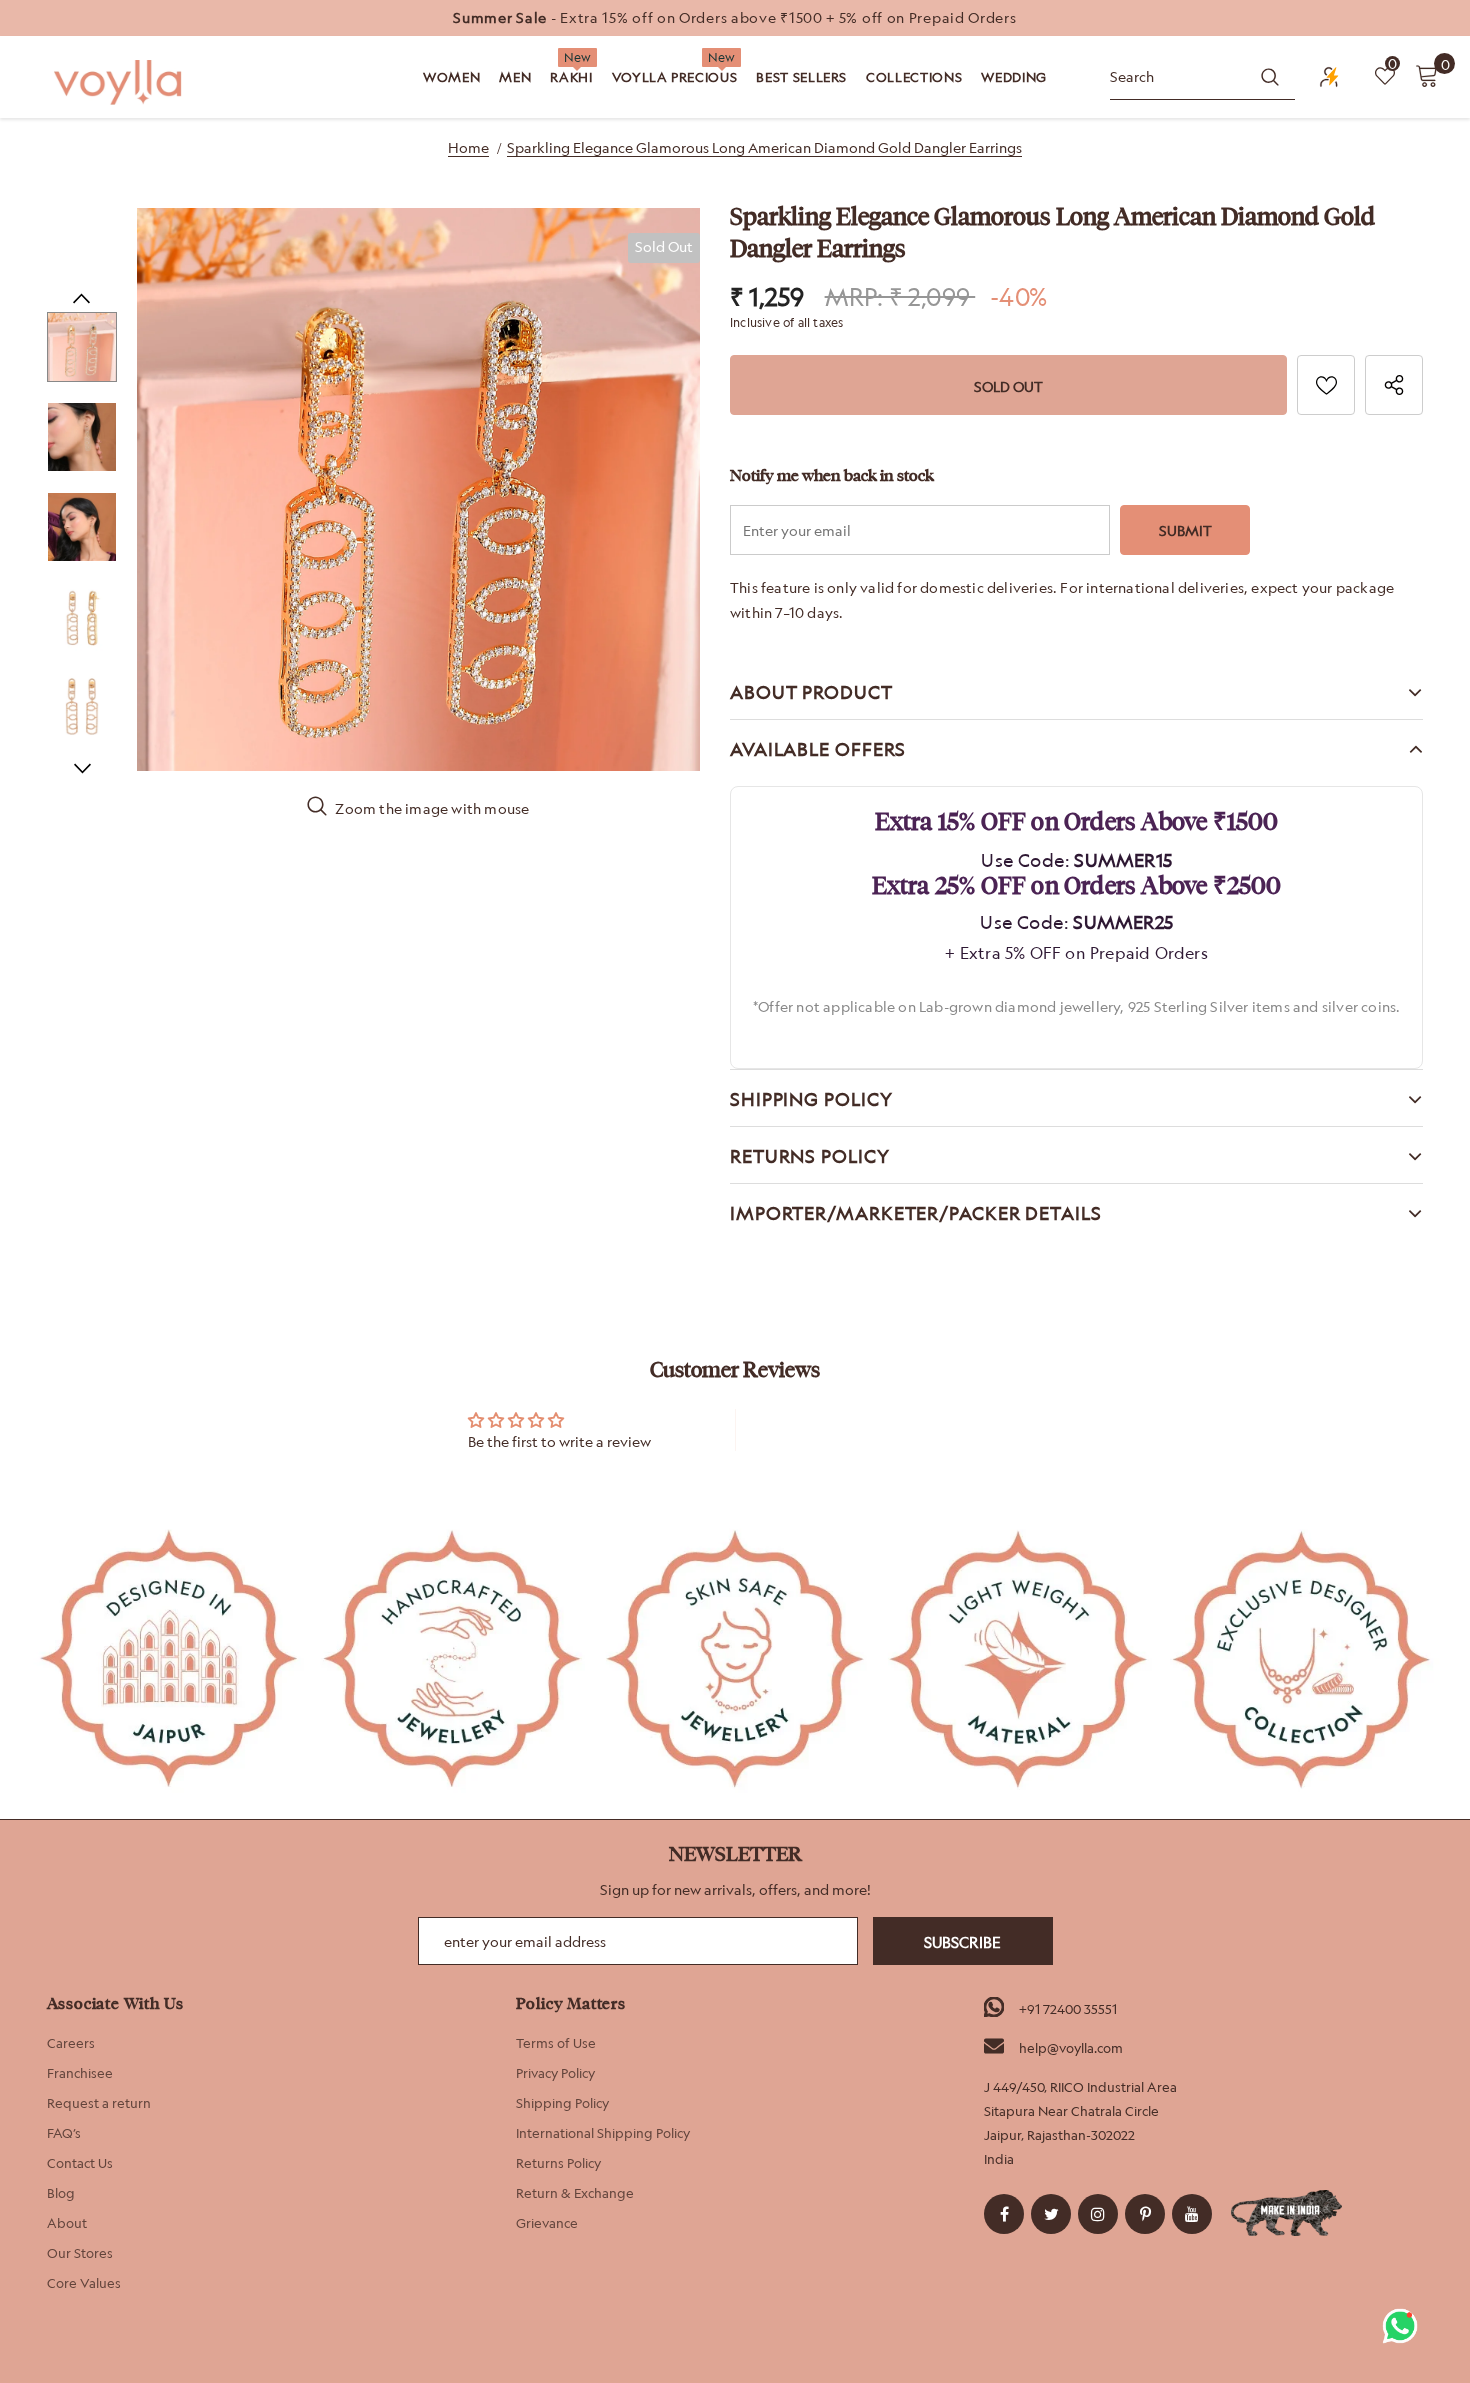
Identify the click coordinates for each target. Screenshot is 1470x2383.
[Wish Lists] (1326, 385)
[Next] (82, 767)
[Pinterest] (1145, 2214)
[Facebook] (1004, 2214)
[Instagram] (1098, 2214)
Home (468, 147)
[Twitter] (1051, 2214)
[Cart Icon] (1427, 75)
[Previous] (82, 297)
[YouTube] (1192, 2214)
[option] (735, 18)
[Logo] (120, 82)
